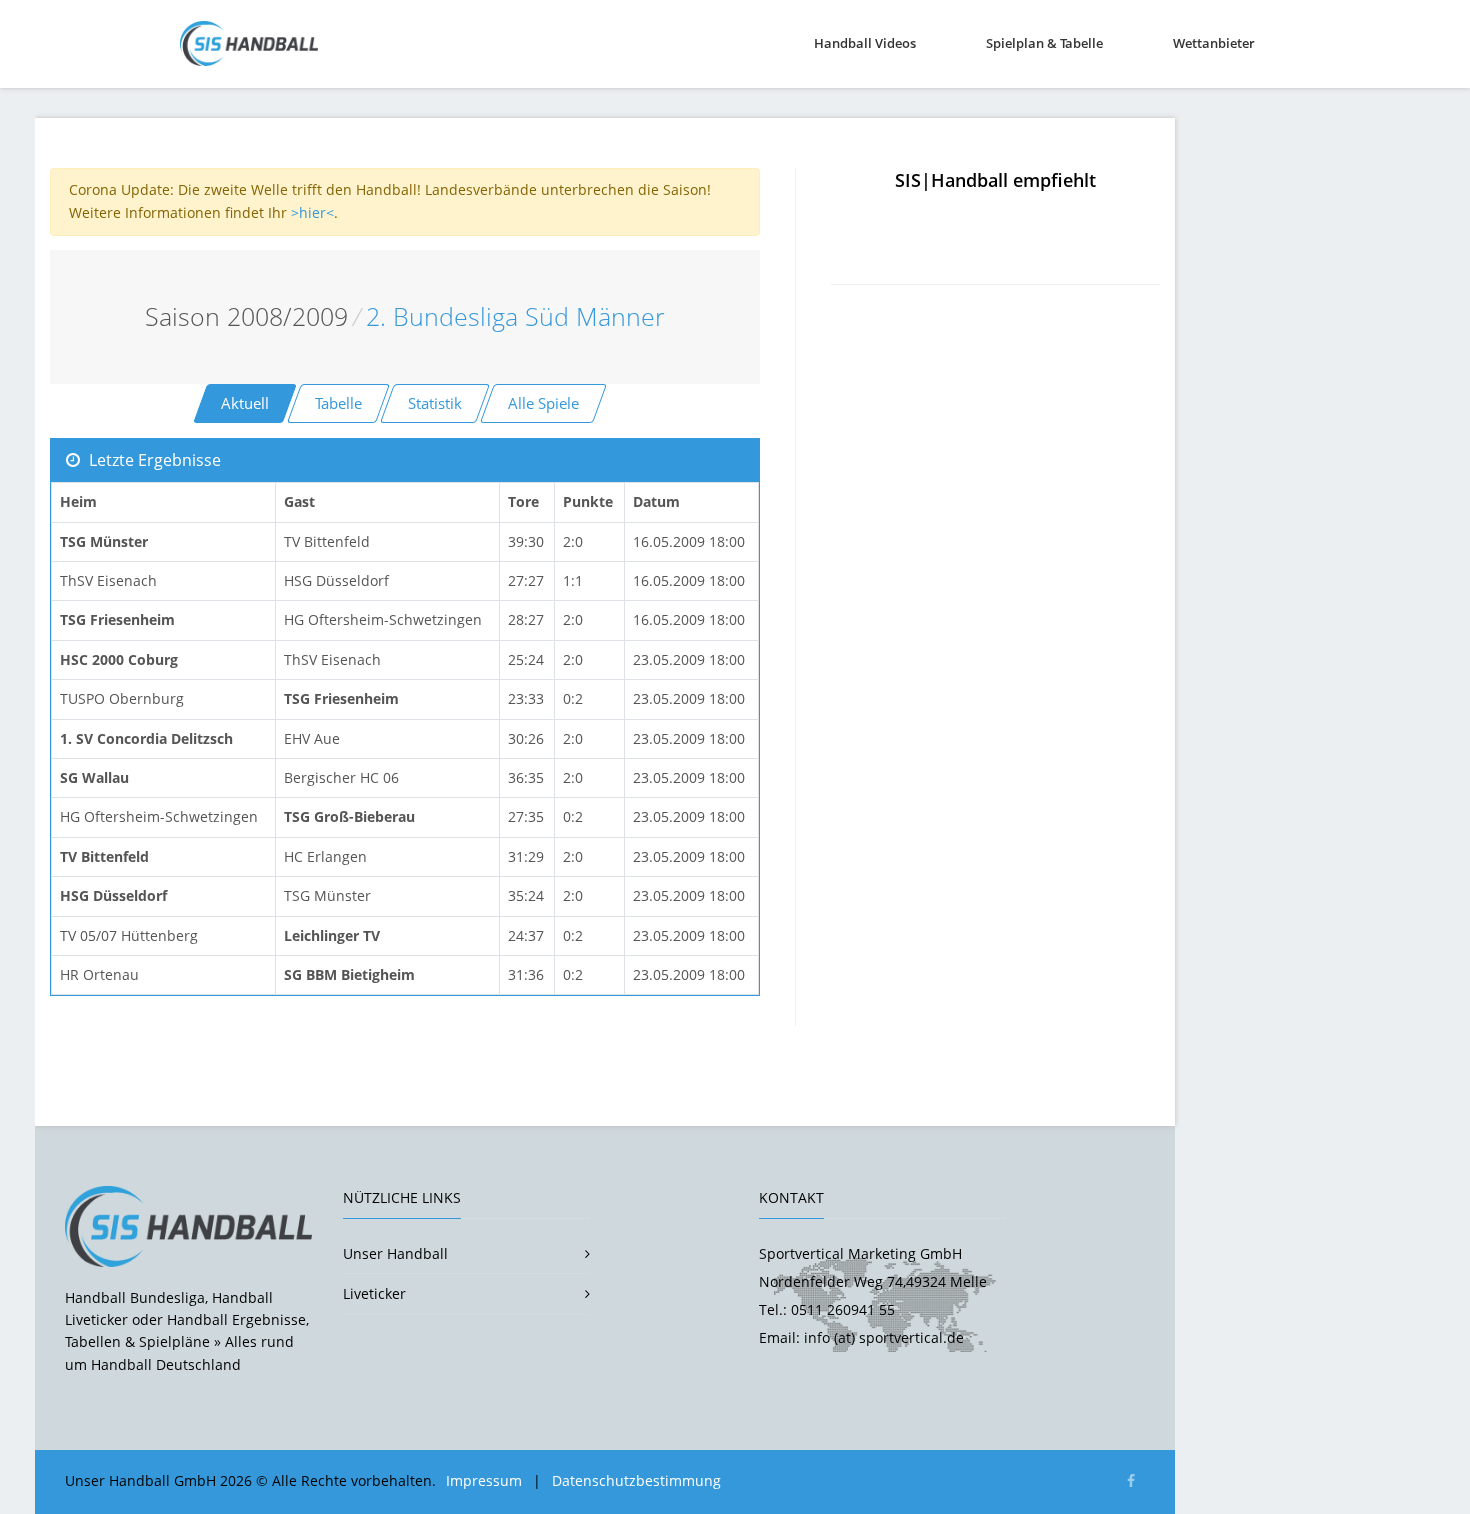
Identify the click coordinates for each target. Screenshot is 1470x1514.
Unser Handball (395, 1253)
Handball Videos (865, 43)
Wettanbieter (1214, 43)
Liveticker (374, 1293)
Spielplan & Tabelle (1044, 43)
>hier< (312, 212)
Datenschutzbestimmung (636, 1480)
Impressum (484, 1480)
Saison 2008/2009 (246, 316)
